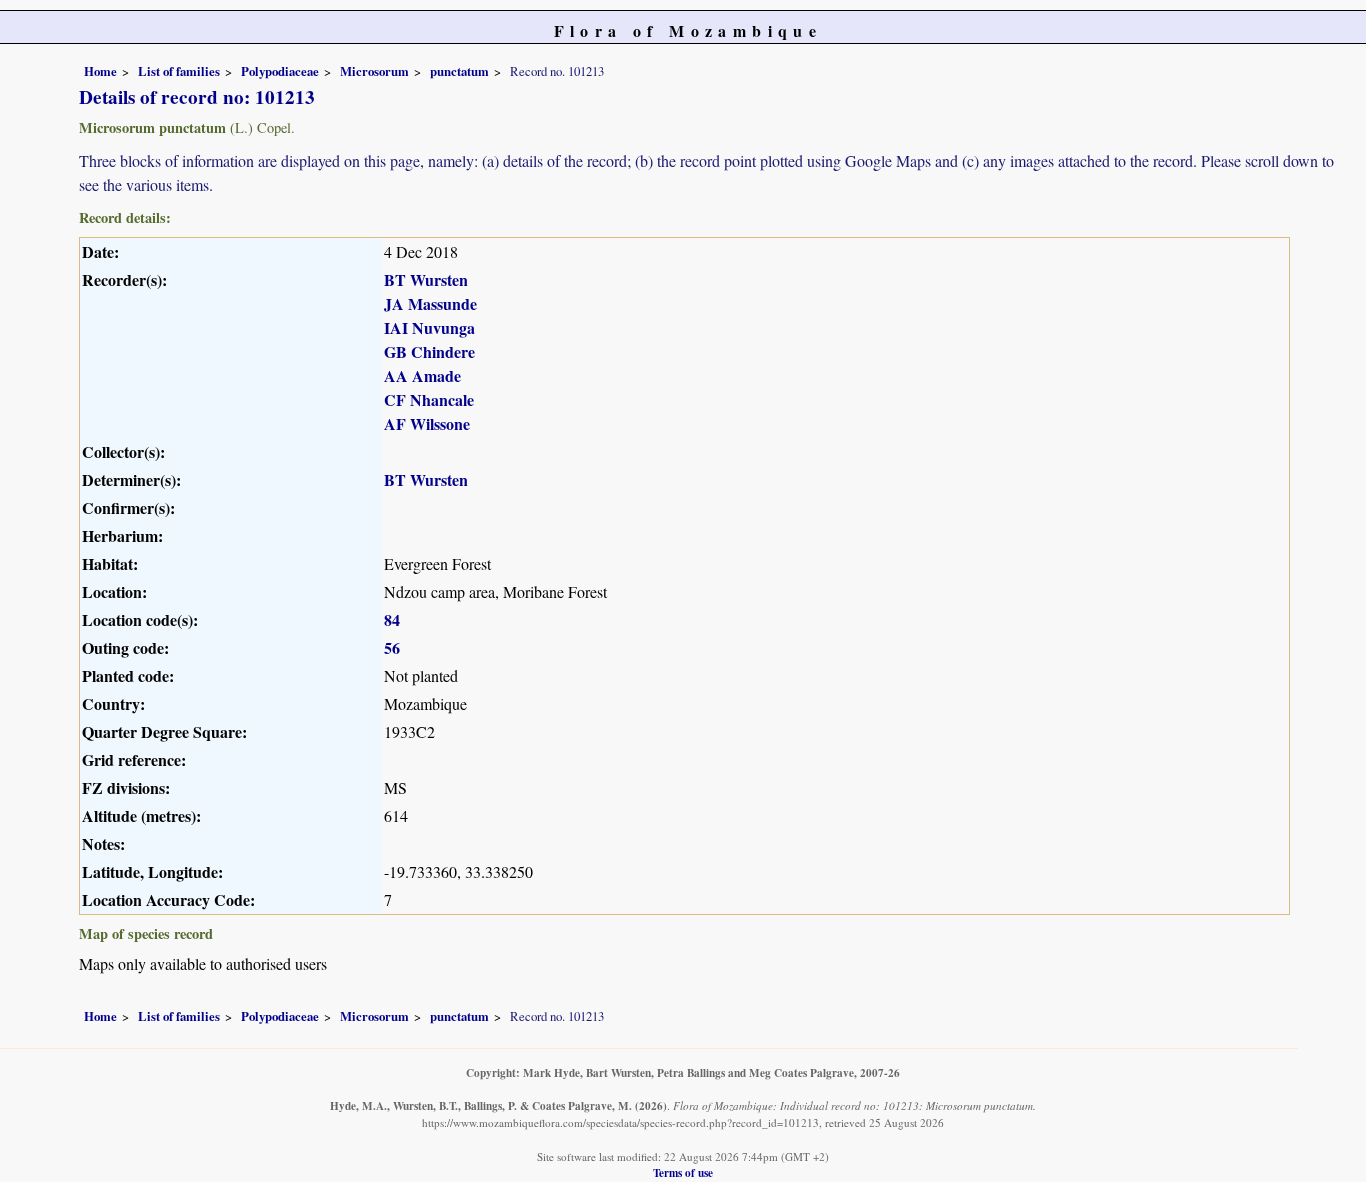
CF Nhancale (429, 399)
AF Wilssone (427, 423)
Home (100, 71)
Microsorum (374, 71)
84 (392, 619)
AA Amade (422, 375)
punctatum (459, 71)
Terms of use (683, 1172)
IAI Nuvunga (429, 327)
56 (392, 647)
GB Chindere (429, 351)
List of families (179, 71)
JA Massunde (430, 303)
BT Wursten (426, 279)
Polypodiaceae (280, 71)
